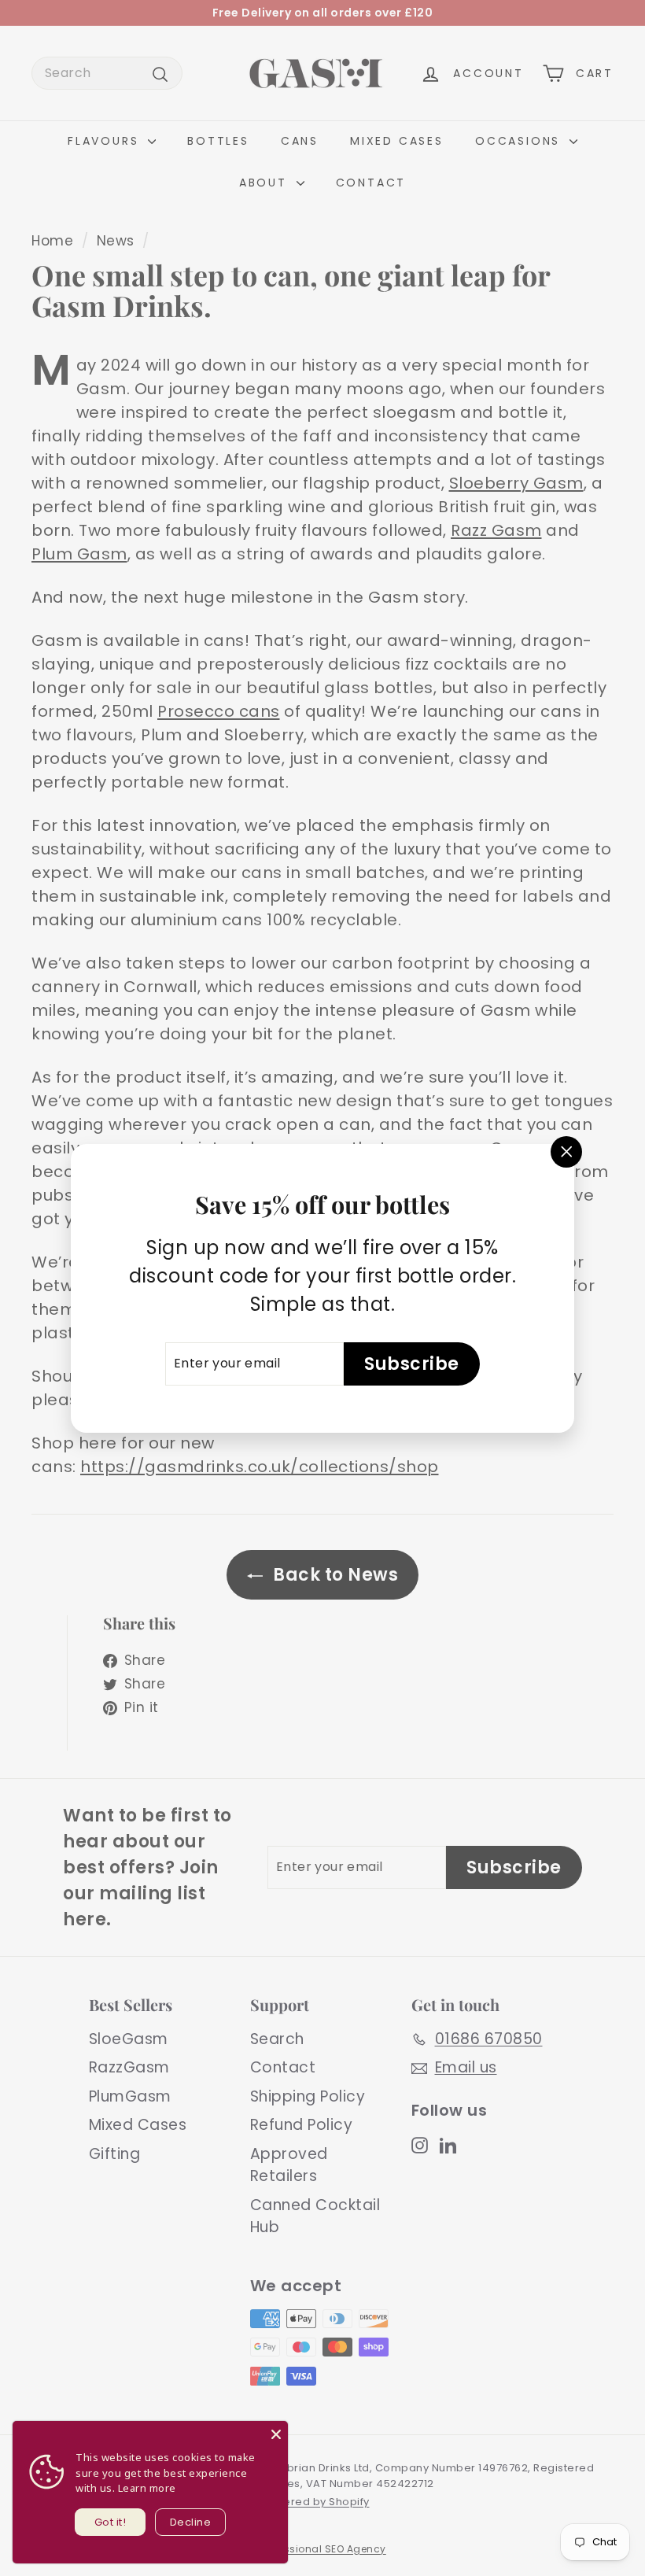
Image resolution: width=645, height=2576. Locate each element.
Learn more (147, 2488)
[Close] (276, 2433)
